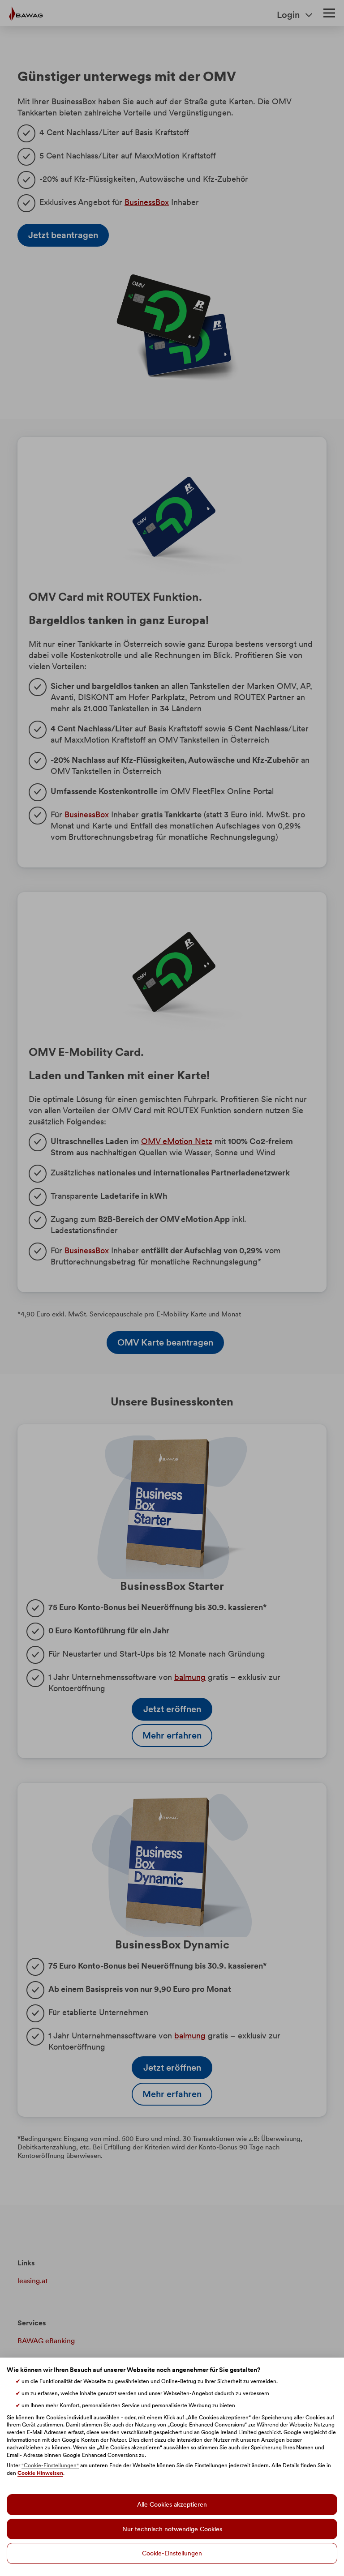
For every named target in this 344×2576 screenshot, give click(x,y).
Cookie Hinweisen (40, 2473)
